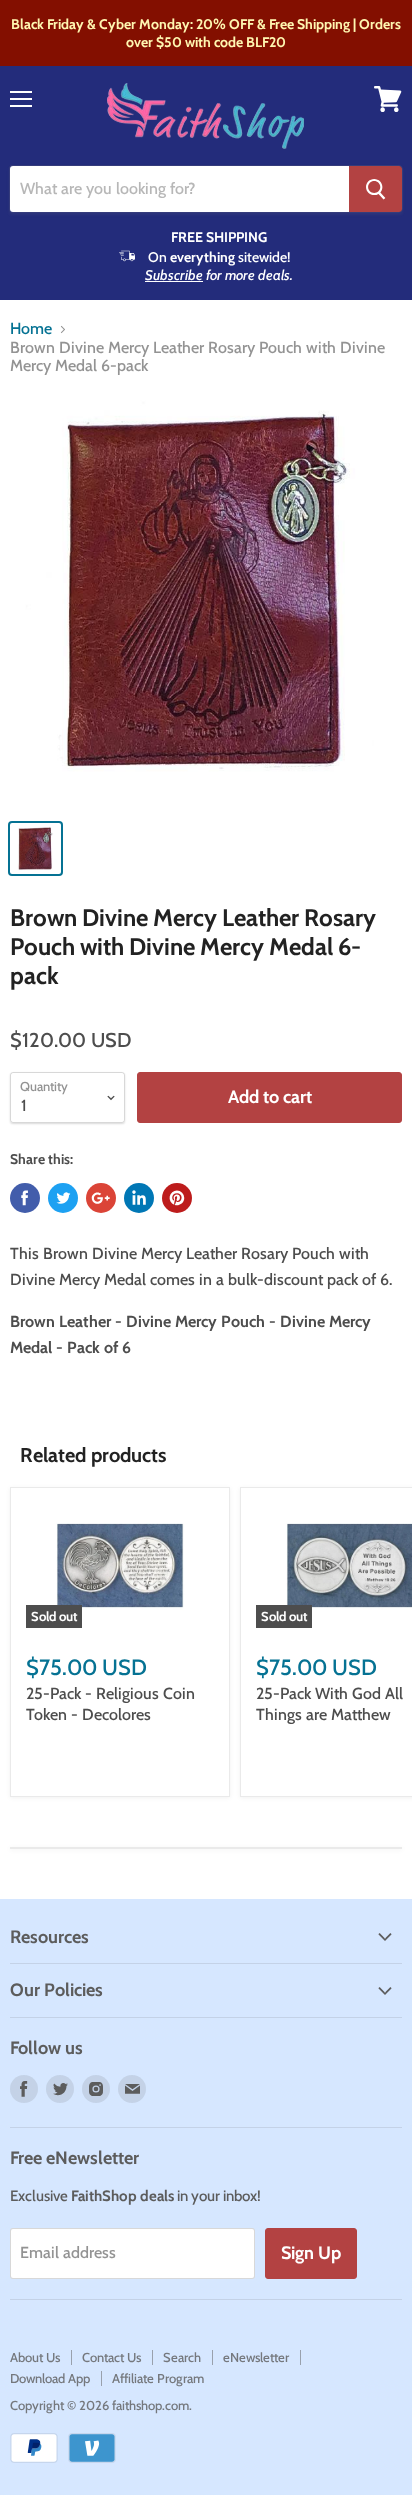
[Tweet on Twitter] (63, 1198)
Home (31, 329)
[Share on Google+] (101, 1198)
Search (182, 2357)
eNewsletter (256, 2357)
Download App (50, 2378)
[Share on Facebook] (25, 1198)
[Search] (375, 189)
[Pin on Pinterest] (177, 1198)
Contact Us (111, 2357)
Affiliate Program (158, 2378)
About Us (35, 2357)
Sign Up (311, 2253)
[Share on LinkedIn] (139, 1198)
